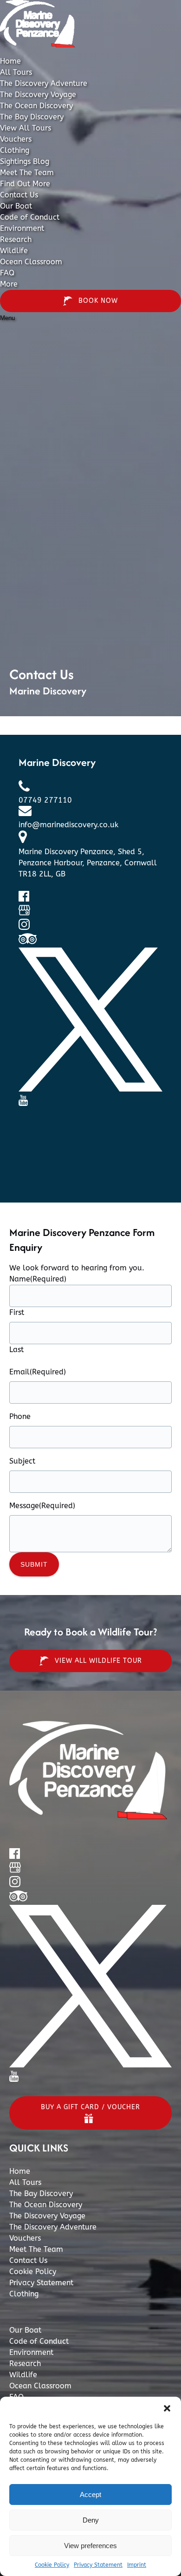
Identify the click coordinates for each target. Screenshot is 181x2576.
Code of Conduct (30, 217)
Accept (90, 2494)
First (17, 1312)
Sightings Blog (25, 161)
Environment (22, 228)
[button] (167, 2408)
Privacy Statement (98, 2565)
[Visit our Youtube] (23, 1103)
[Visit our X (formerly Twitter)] (90, 1089)
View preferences (90, 2546)
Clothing (15, 150)
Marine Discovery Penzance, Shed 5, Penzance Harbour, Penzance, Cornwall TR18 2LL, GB (88, 863)
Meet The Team (27, 173)
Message (42, 1506)
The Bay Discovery (32, 117)
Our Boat (16, 206)
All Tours (25, 2182)
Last (16, 1350)
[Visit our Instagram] (24, 927)
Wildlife (14, 251)
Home (10, 61)
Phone (20, 1416)
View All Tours (26, 128)
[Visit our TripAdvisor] (28, 942)
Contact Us (19, 195)
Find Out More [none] (25, 184)
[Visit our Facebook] (24, 899)
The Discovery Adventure (44, 83)
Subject (22, 1461)
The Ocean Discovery (36, 106)
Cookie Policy (52, 2565)
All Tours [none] (16, 72)
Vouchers (16, 139)
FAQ (7, 273)
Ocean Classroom (31, 262)
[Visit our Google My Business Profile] (24, 913)
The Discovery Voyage (38, 95)
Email (38, 1372)
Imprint (137, 2565)
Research (16, 239)
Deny (91, 2520)
